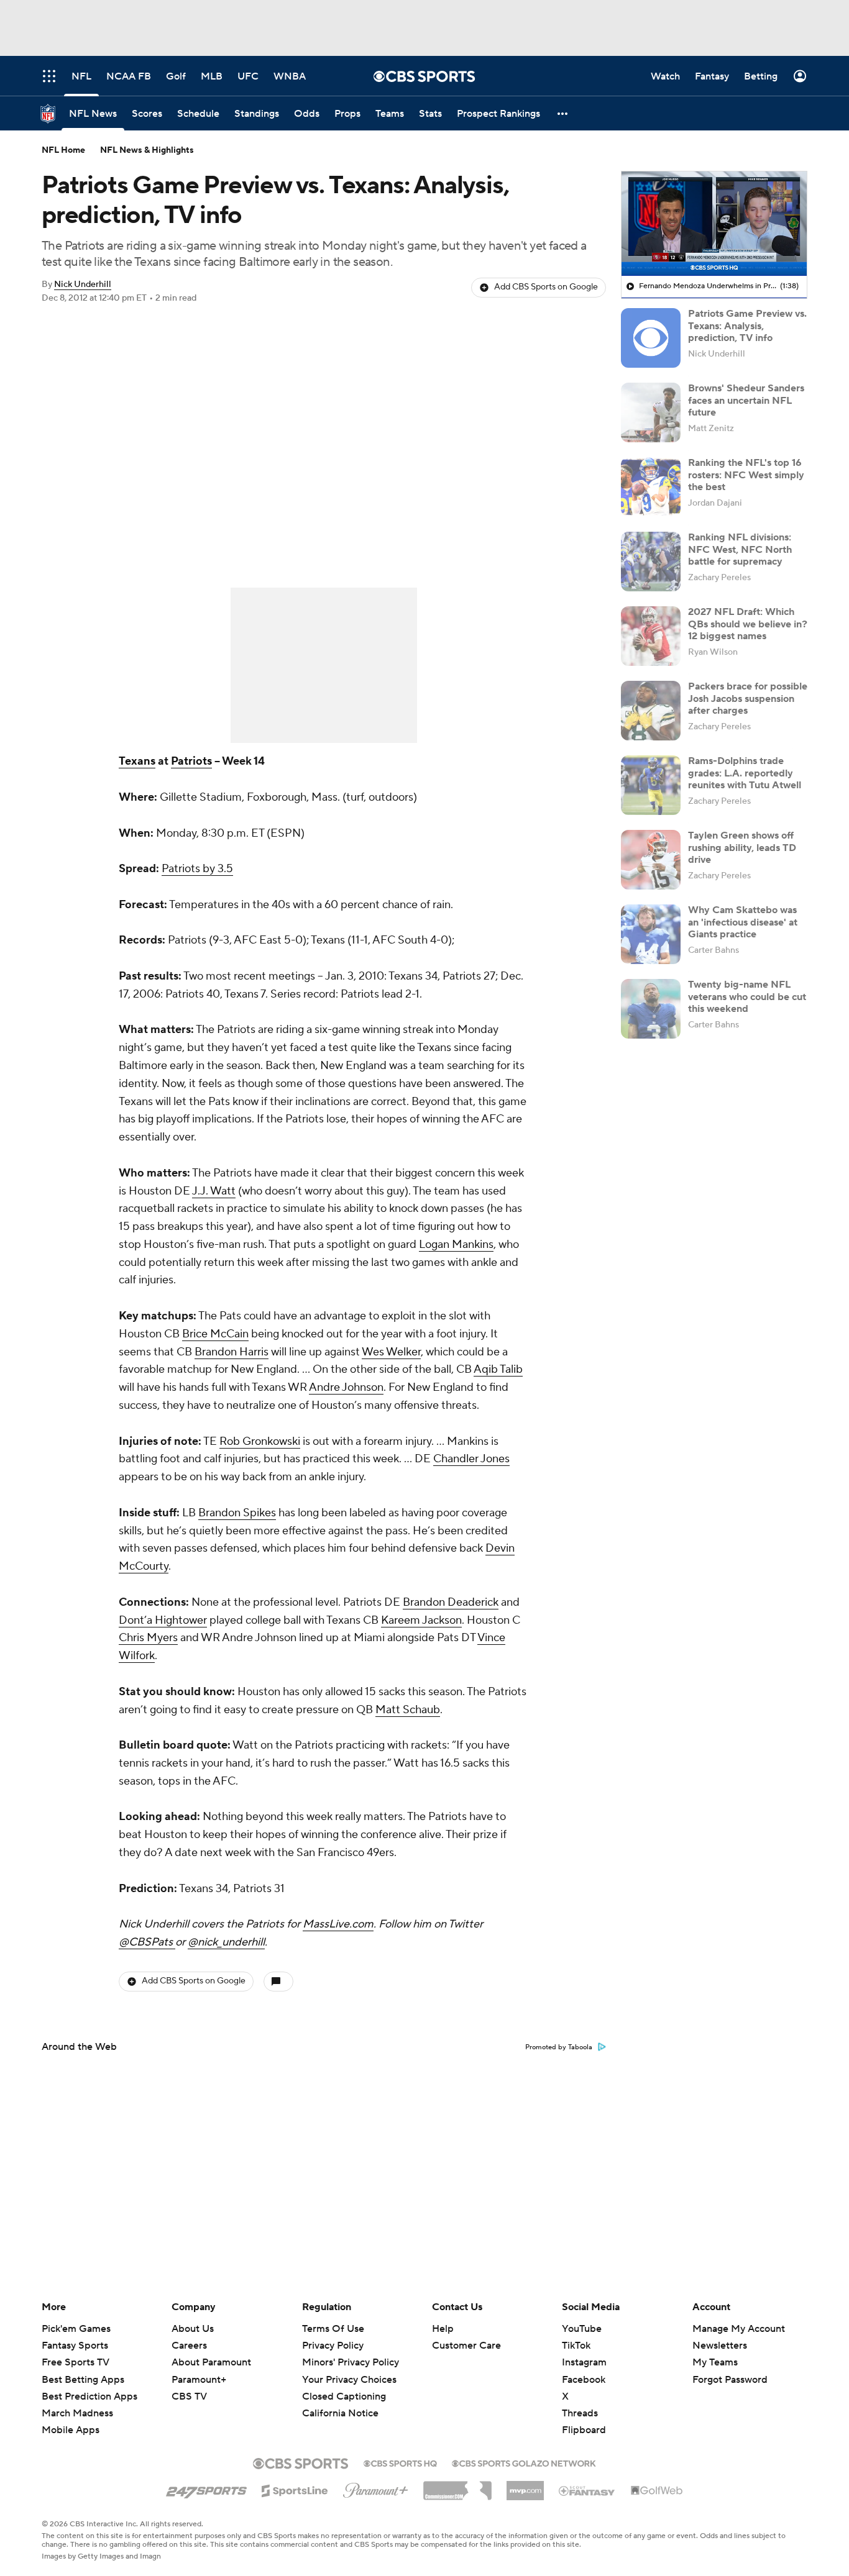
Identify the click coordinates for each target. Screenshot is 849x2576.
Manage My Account (739, 2329)
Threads (580, 2413)
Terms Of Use (333, 2329)
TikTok (576, 2346)
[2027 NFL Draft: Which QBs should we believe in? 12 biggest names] (651, 636)
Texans (137, 761)
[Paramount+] (376, 2488)
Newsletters (720, 2346)
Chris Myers (148, 1638)
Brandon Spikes (237, 1513)
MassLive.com (338, 1924)
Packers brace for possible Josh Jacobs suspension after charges (748, 698)
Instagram (584, 2362)
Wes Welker (391, 1352)
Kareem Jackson (421, 1620)
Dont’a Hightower (163, 1620)
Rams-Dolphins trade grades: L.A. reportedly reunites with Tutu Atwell (745, 773)
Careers (189, 2346)
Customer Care (466, 2346)
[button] (563, 113)
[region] (714, 224)
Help (443, 2329)
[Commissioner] (457, 2486)
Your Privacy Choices (349, 2380)
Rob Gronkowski (260, 1441)
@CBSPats (147, 1942)
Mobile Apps (71, 2430)
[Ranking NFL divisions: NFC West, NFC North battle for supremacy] (651, 562)
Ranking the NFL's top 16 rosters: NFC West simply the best (746, 475)
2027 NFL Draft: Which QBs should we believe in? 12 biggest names (748, 624)
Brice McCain (215, 1334)
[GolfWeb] (657, 2491)
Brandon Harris (232, 1352)
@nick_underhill (226, 1942)
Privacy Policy (333, 2346)
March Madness (77, 2413)
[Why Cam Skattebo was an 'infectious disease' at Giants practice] (651, 934)
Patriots (191, 761)
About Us (193, 2329)
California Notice (340, 2413)
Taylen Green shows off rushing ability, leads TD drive (742, 847)
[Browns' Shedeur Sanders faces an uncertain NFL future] (651, 412)
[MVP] (525, 2486)
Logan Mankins (456, 1245)
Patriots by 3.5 (197, 869)
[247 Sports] (206, 2488)
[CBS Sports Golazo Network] (524, 2462)
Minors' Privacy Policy (351, 2362)
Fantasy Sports (75, 2346)
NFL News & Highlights (147, 150)
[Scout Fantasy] (587, 2490)
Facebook (584, 2380)
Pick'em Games (76, 2329)
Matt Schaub (408, 1710)
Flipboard (584, 2430)
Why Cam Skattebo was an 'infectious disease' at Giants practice (743, 922)
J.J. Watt (214, 1191)
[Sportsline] (295, 2489)
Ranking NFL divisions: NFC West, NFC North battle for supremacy (740, 549)
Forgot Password (730, 2380)
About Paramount (211, 2362)
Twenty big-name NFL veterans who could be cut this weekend (747, 996)
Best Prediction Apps (89, 2396)
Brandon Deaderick (451, 1602)
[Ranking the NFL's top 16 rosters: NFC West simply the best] (651, 487)
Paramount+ (199, 2380)
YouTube (582, 2329)
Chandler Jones (471, 1459)
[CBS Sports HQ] (400, 2462)
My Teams (715, 2362)
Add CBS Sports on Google (546, 287)
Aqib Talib (498, 1369)
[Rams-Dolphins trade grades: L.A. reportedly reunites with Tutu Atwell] (651, 785)
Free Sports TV (76, 2362)
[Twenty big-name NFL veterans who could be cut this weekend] (651, 1009)
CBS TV (189, 2396)
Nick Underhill (83, 284)
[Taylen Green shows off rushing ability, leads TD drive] (651, 860)
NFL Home (63, 150)
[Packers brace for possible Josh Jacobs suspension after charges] (651, 711)
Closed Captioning (344, 2396)
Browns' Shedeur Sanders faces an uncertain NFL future (746, 400)
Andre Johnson (346, 1387)
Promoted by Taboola (559, 2047)
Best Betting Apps (83, 2380)
